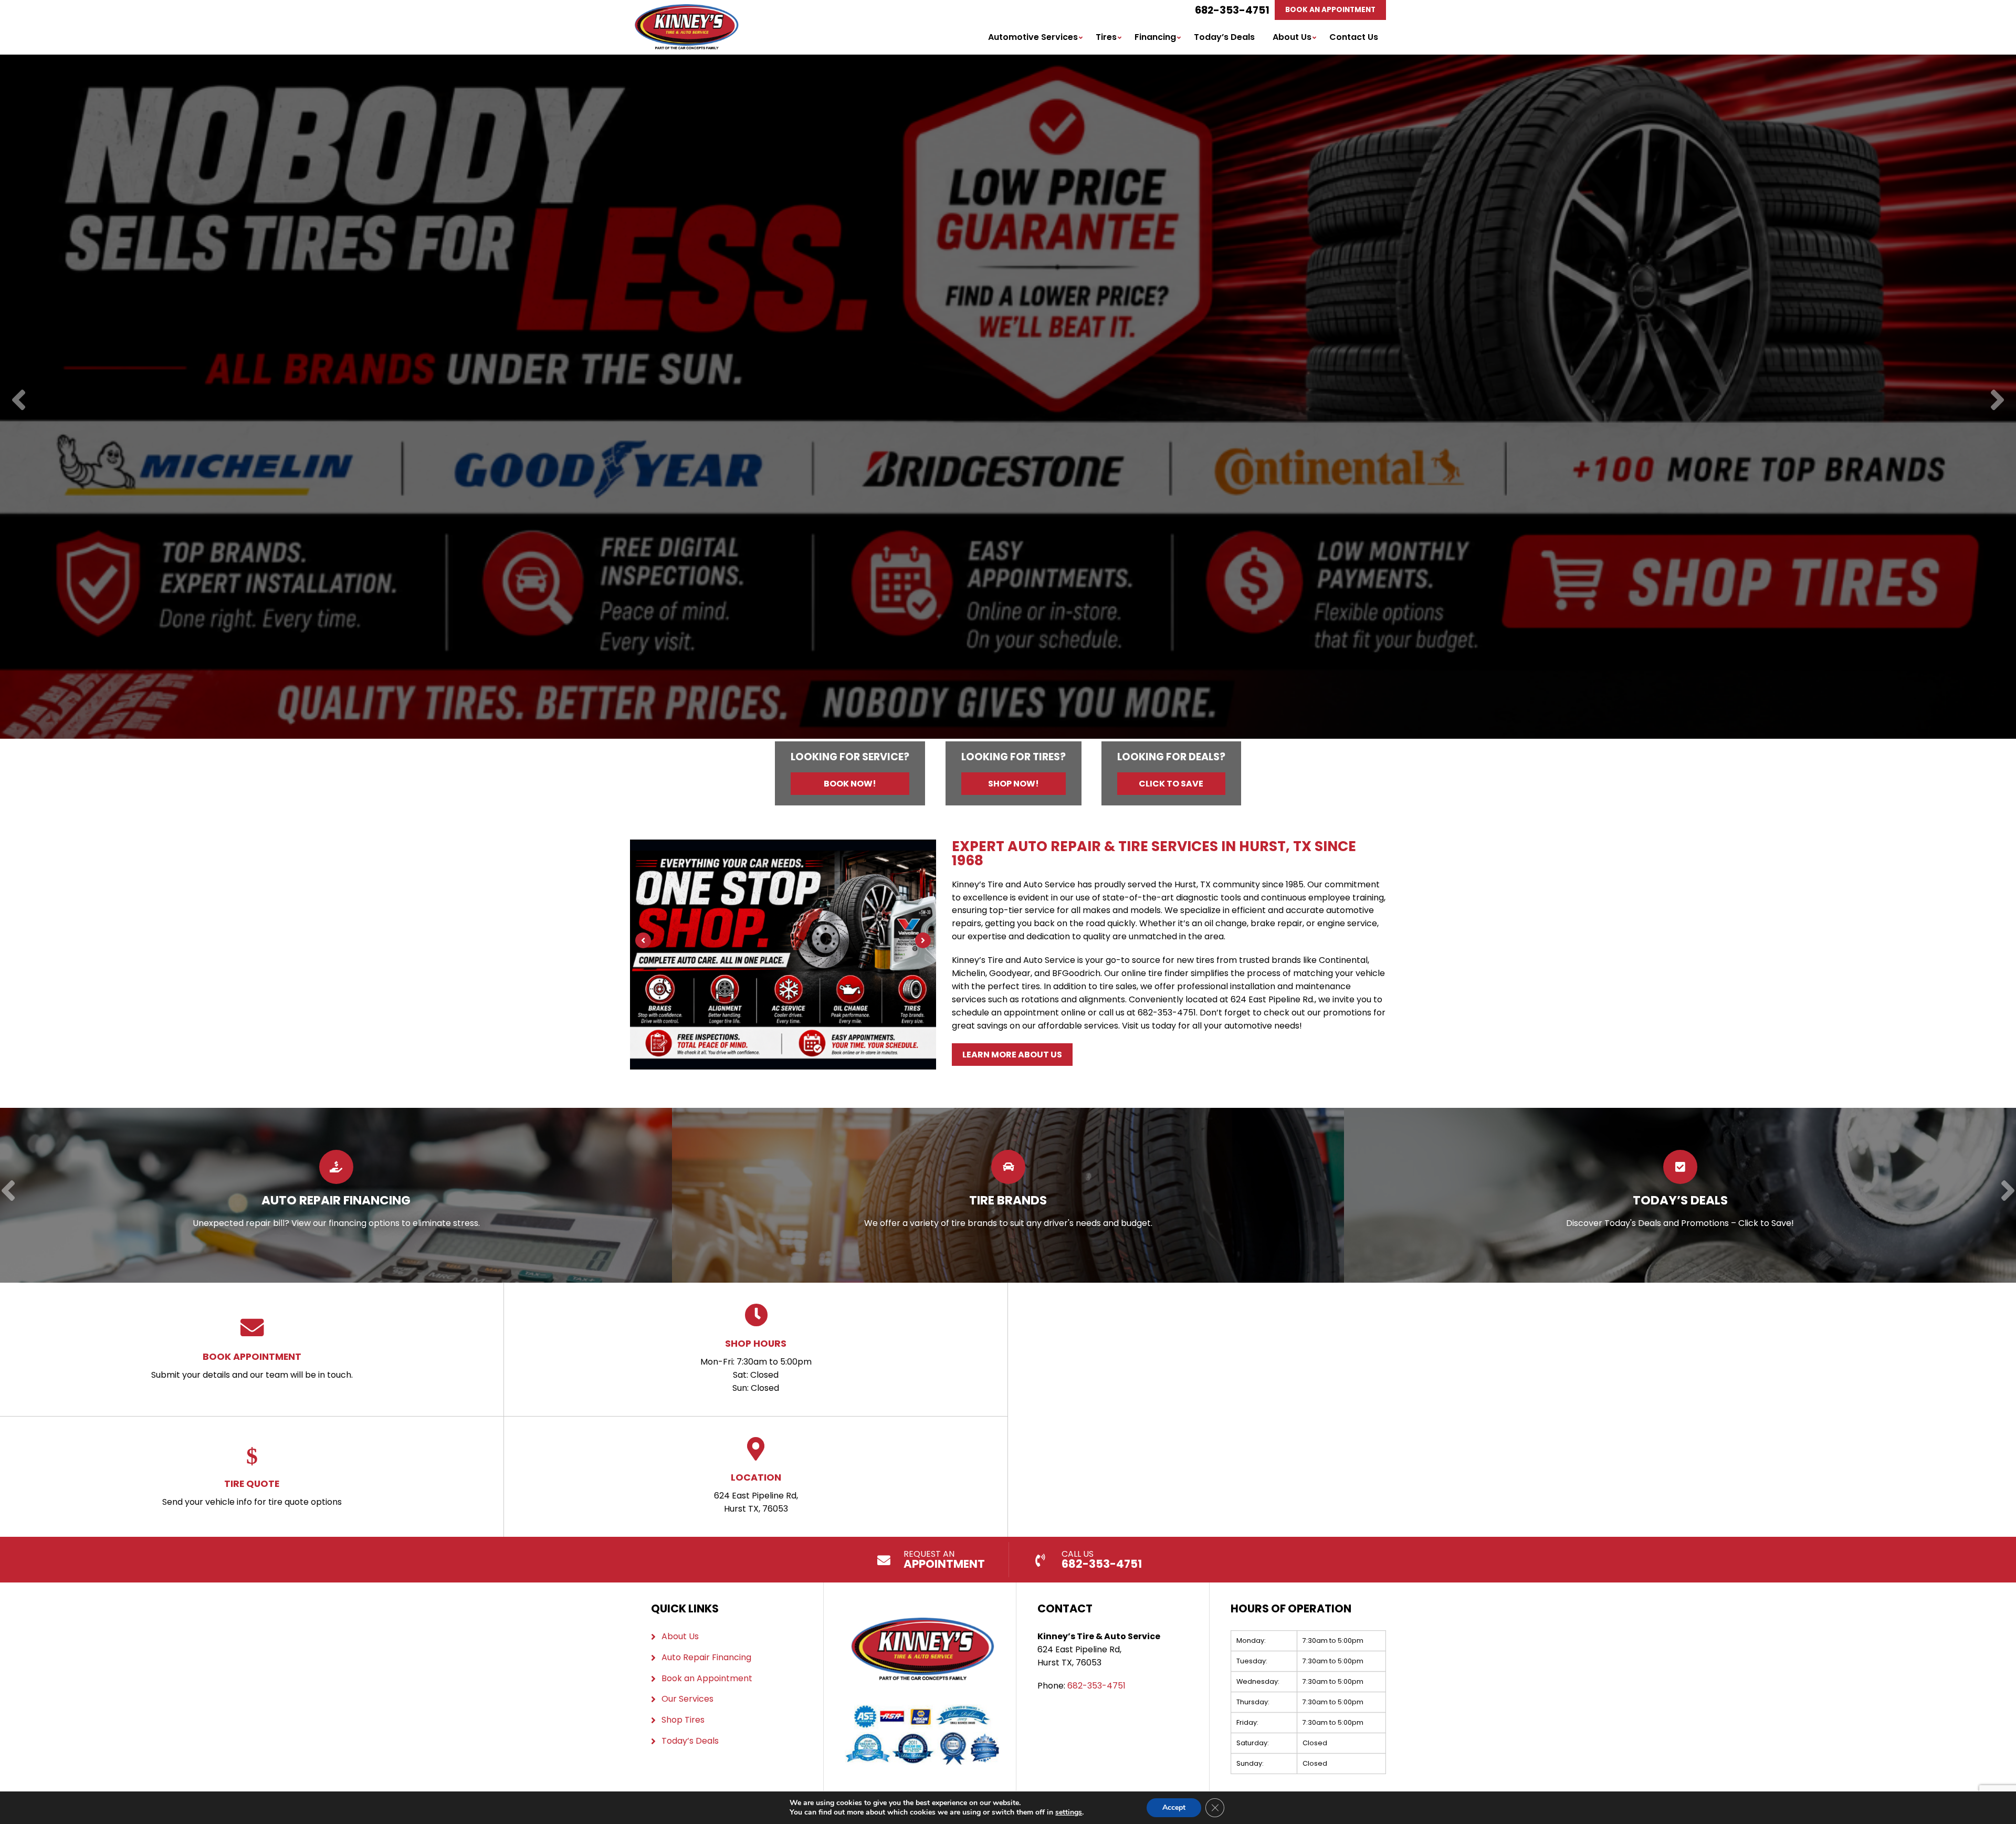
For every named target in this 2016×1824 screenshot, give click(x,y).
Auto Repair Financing (706, 1657)
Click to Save (1171, 784)
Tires (1106, 37)
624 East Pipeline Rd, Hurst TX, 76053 (756, 1493)
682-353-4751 (1232, 10)
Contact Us (1354, 37)
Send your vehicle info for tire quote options (252, 1492)
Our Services (687, 1699)
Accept (1174, 1807)
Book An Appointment (1330, 10)
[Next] (1997, 401)
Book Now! (850, 784)
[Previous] (19, 401)
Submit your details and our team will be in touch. (252, 1365)
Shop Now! (1014, 784)
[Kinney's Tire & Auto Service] (686, 10)
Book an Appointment (707, 1678)
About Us (1292, 37)
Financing (1155, 37)
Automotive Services (1033, 37)
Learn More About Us (1012, 1055)
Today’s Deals (1224, 37)
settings (1069, 1812)
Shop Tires (683, 1720)
